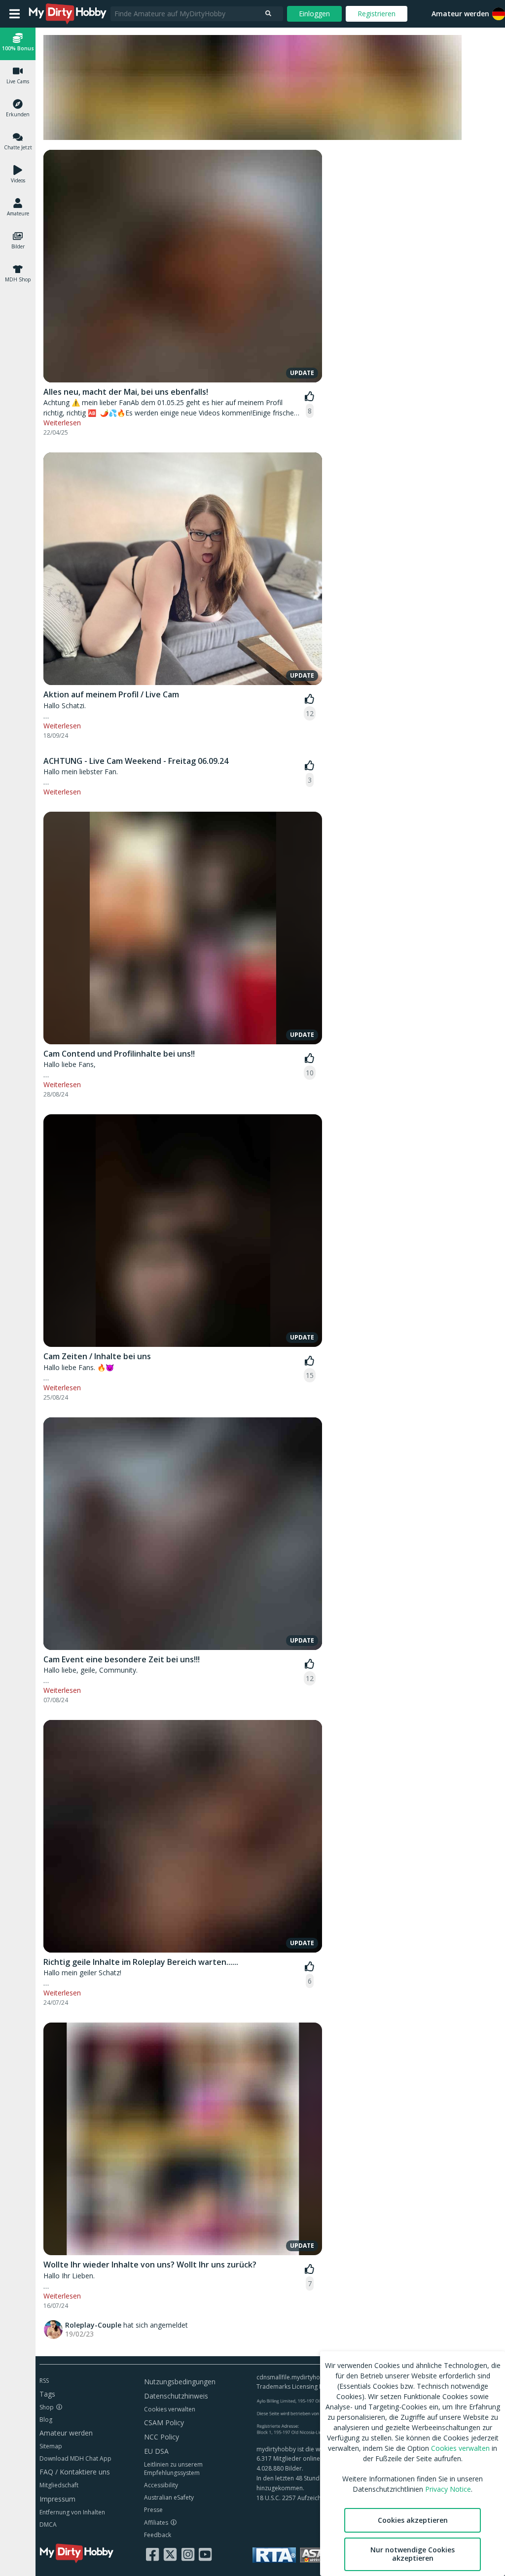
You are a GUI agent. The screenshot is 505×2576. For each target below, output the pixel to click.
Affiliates (156, 2523)
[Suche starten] (268, 14)
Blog (46, 2420)
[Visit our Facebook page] (152, 2554)
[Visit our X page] (170, 2554)
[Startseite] (68, 14)
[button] (18, 44)
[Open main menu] (15, 14)
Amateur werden (460, 14)
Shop (47, 2407)
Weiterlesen (62, 423)
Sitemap (51, 2446)
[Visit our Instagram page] (188, 2554)
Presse (153, 2510)
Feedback (158, 2535)
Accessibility (161, 2485)
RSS (44, 2381)
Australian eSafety (169, 2497)
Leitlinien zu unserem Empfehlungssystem (173, 2469)
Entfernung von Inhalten (72, 2512)
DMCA (48, 2524)
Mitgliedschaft (59, 2485)
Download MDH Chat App (75, 2458)
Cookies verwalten (170, 2409)
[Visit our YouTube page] (205, 2554)
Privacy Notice (448, 2489)
